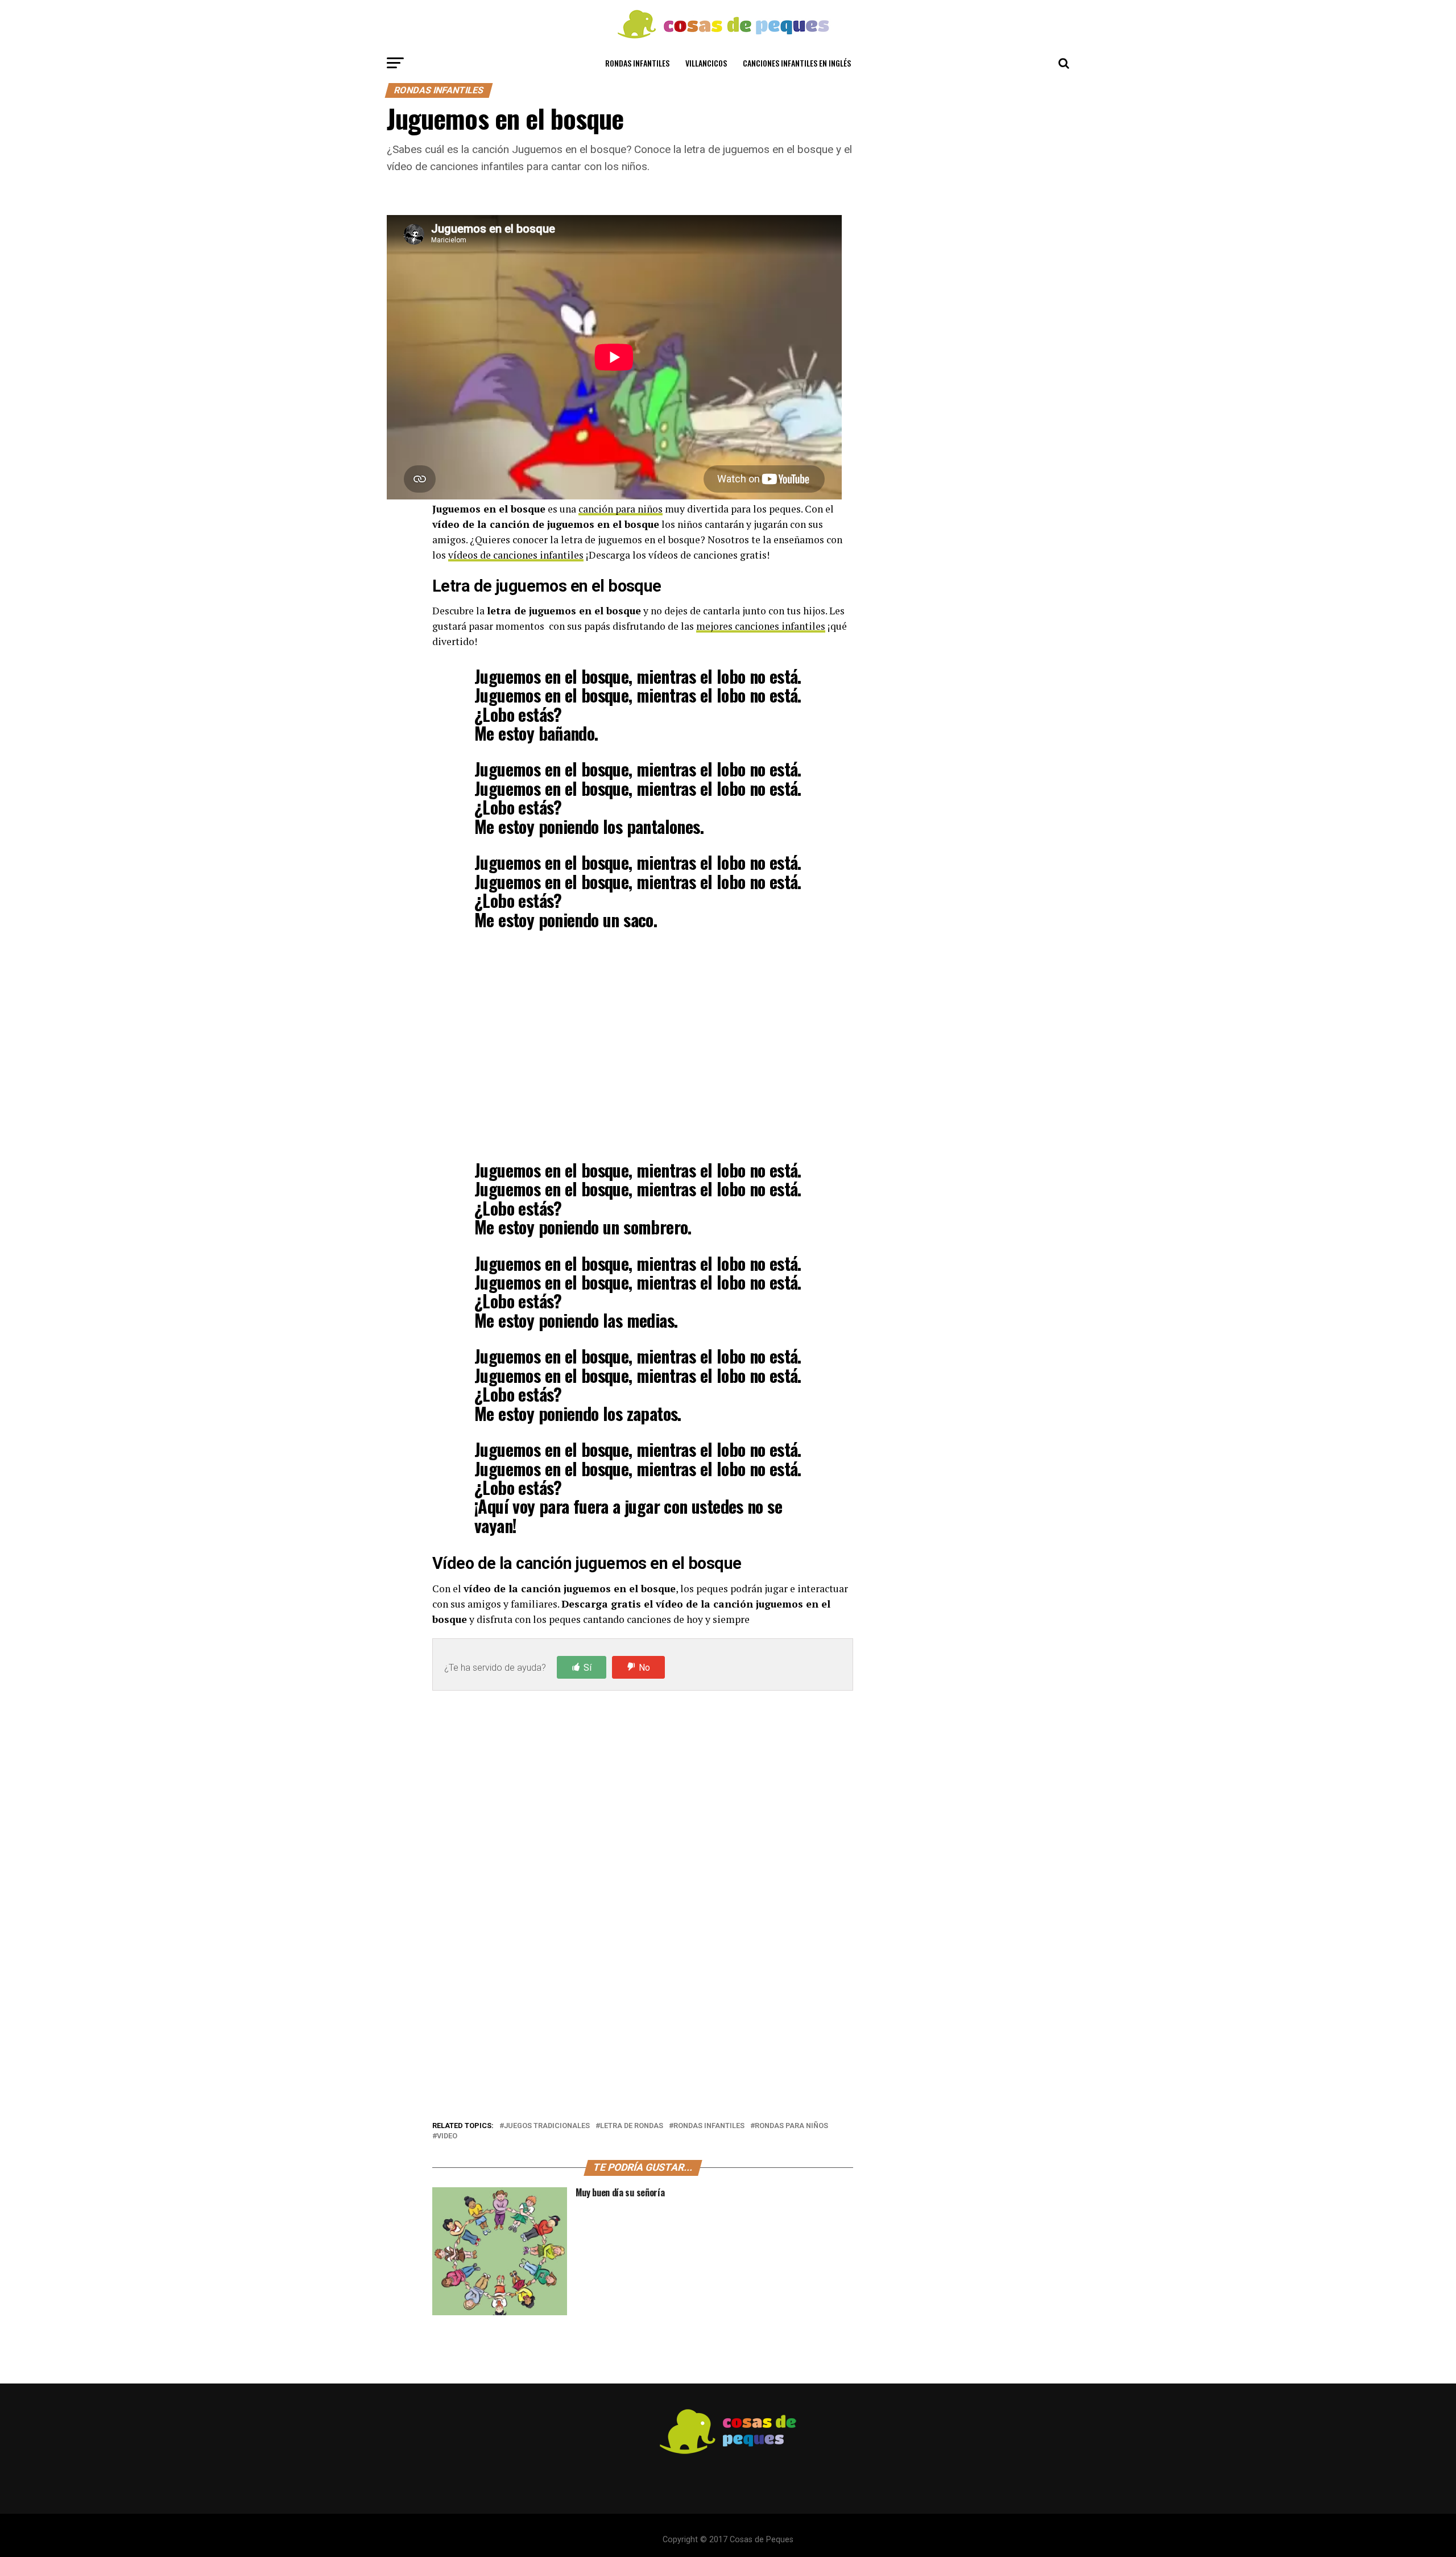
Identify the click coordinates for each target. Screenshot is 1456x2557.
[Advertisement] (643, 1044)
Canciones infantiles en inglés (797, 63)
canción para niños (621, 509)
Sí (588, 1668)
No (644, 1668)
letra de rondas (632, 2126)
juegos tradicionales (547, 2126)
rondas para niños (791, 2126)
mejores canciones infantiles (761, 626)
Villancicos (706, 63)
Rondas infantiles (637, 63)
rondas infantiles (709, 2126)
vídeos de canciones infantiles (516, 555)
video (447, 2136)
